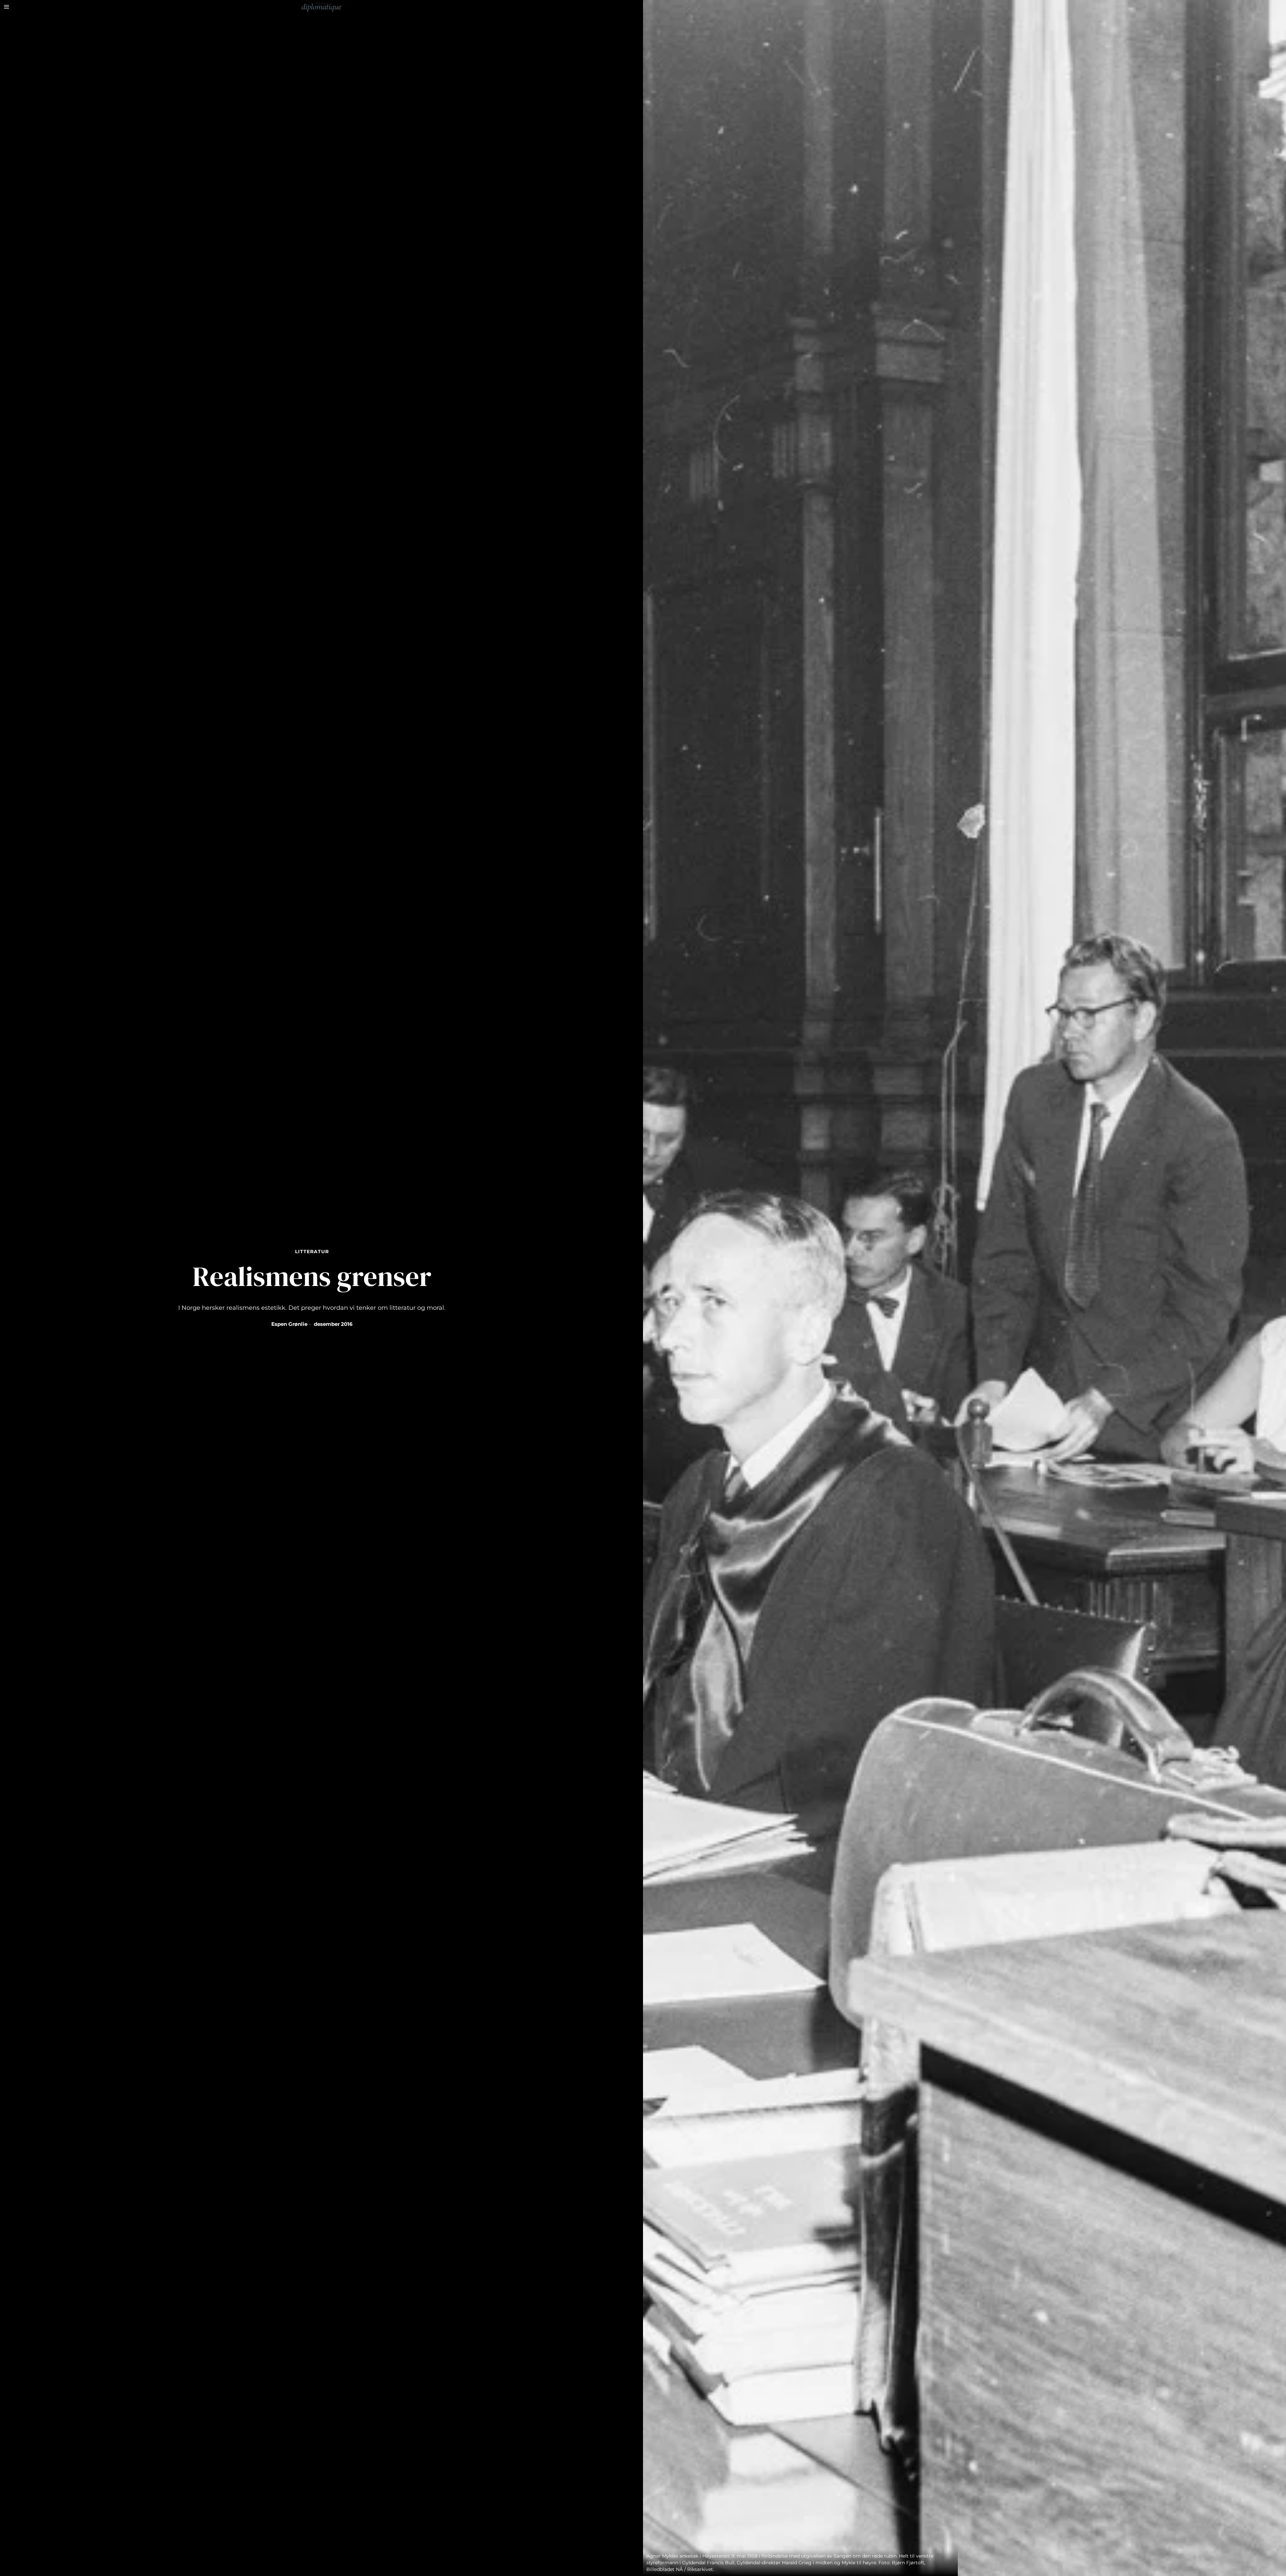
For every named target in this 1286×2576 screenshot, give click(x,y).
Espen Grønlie (289, 1324)
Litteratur (312, 1252)
